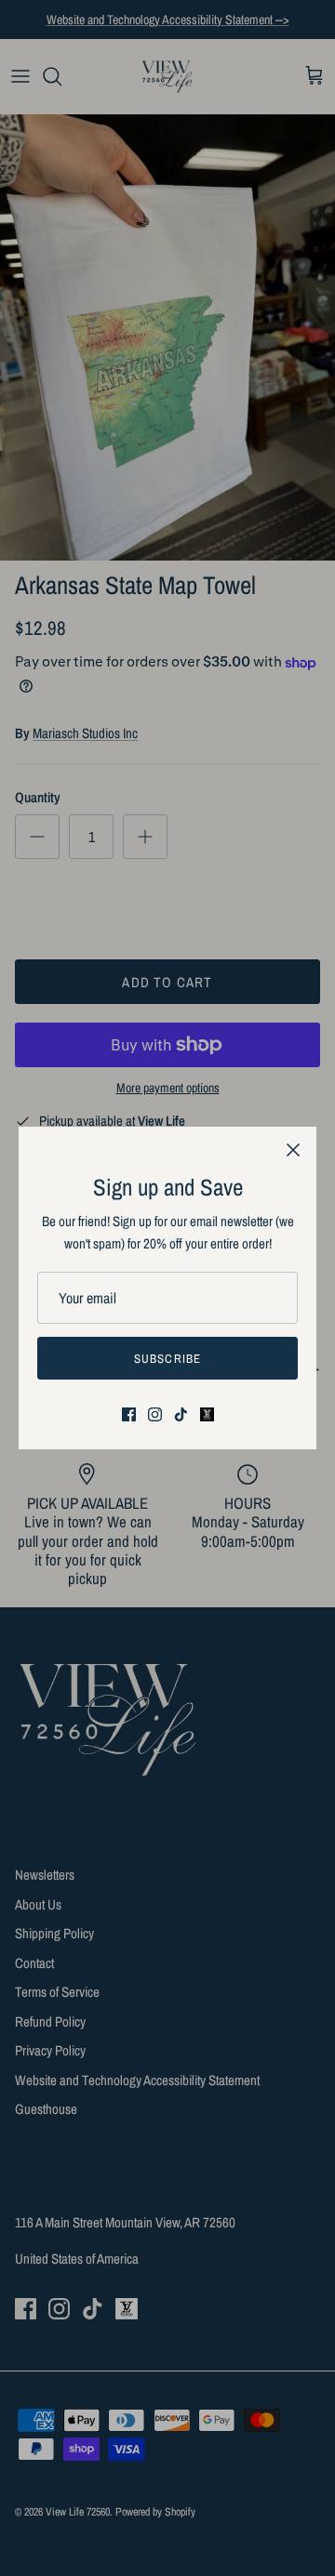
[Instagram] (155, 1414)
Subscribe (167, 1359)
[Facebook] (129, 1414)
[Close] (293, 1150)
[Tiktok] (181, 1414)
